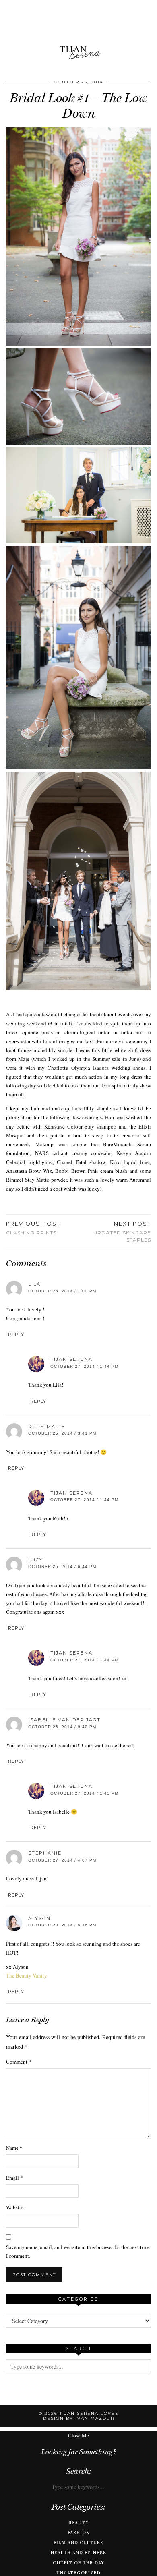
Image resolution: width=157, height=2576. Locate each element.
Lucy (36, 1560)
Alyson (39, 1918)
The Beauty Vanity (27, 1975)
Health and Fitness (78, 2553)
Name (14, 2148)
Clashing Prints (33, 1228)
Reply (16, 1334)
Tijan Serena (71, 1359)
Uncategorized (78, 2573)
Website (15, 2207)
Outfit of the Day (78, 2563)
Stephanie (45, 1853)
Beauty (78, 2522)
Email (14, 2178)
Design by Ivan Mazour (79, 2418)
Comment (19, 2062)
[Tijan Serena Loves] (78, 32)
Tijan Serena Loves (89, 2413)
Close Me (78, 2435)
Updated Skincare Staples (122, 1232)
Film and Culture (78, 2543)
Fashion (79, 2533)
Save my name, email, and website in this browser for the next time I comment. (78, 2251)
